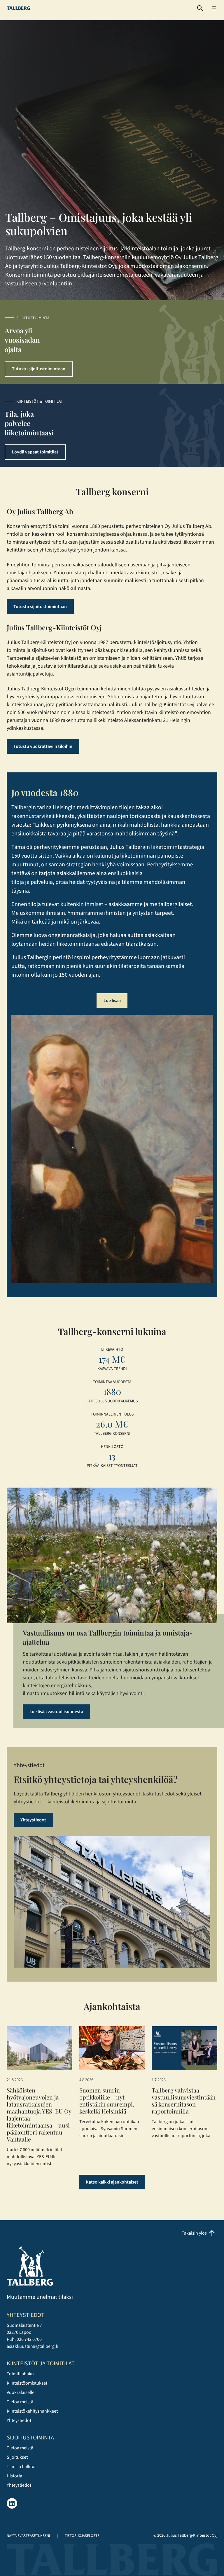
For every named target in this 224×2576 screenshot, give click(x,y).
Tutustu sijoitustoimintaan (39, 369)
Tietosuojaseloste (82, 2536)
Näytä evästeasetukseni (28, 2536)
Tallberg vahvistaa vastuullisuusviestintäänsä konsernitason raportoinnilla (184, 2101)
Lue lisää (112, 1001)
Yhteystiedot (33, 1820)
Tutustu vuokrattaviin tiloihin (43, 746)
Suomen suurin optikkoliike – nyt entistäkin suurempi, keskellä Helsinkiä (107, 2101)
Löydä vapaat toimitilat (35, 452)
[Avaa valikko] (214, 8)
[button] (200, 8)
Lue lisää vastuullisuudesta (56, 1712)
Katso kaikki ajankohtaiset (112, 2182)
